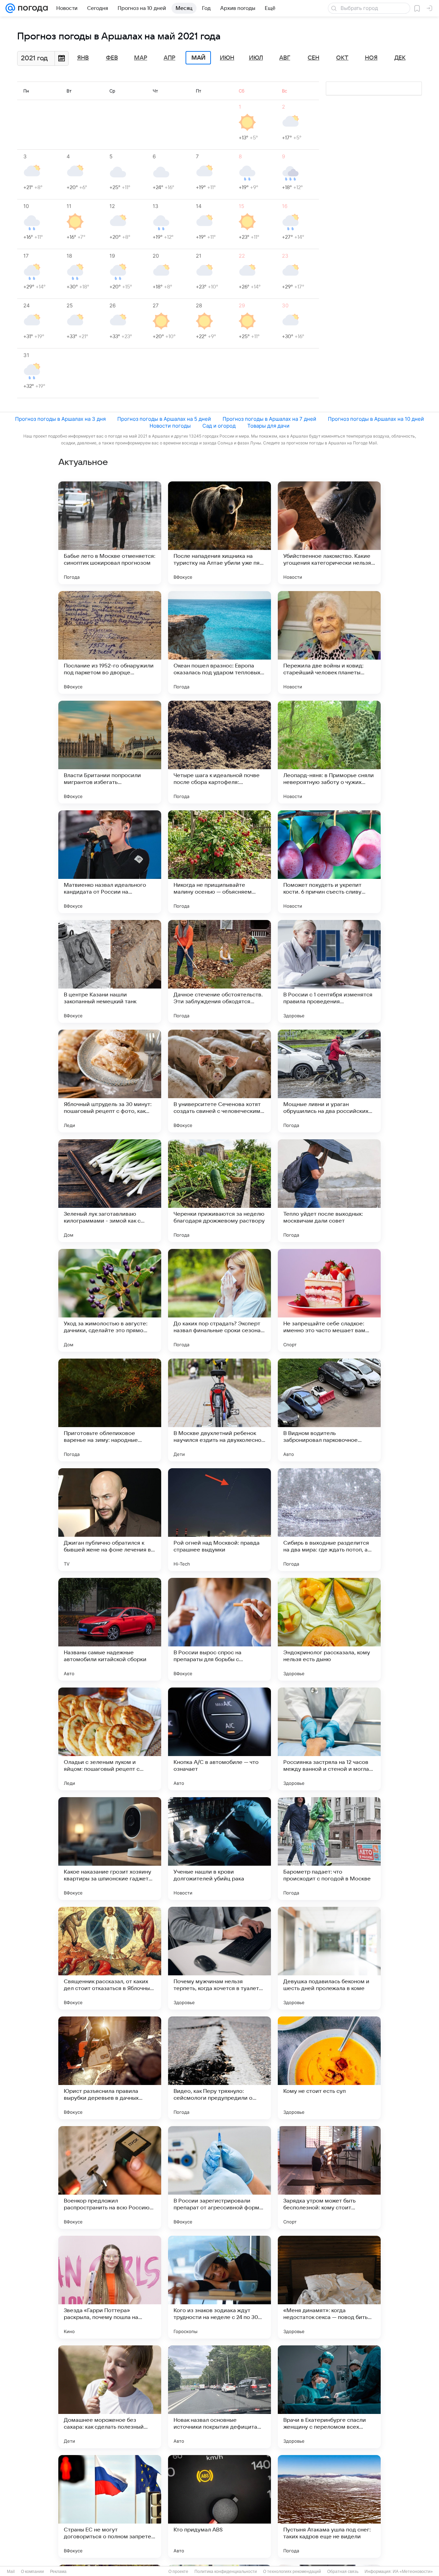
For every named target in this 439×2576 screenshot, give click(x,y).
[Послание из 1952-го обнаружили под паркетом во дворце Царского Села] (110, 642)
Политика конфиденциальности (226, 2572)
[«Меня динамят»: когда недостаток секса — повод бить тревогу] (329, 2287)
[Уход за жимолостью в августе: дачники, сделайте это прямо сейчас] (110, 1300)
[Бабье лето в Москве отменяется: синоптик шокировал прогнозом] (110, 533)
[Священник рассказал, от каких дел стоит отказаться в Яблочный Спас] (110, 1958)
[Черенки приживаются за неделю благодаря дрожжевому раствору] (219, 1191)
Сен (313, 58)
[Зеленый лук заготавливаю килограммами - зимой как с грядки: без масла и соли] (110, 1191)
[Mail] (10, 8)
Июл (256, 58)
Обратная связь (343, 2572)
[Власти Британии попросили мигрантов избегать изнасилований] (110, 752)
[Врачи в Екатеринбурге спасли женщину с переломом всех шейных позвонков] (329, 2397)
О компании (32, 2572)
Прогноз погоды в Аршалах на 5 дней (164, 419)
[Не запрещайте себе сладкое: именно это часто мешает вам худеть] (329, 1300)
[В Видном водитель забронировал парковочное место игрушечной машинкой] (329, 1410)
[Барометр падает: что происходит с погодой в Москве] (329, 1849)
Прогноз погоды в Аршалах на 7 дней (269, 419)
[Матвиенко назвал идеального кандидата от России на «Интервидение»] (110, 862)
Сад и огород (219, 426)
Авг (285, 58)
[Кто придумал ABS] (219, 2506)
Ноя (371, 58)
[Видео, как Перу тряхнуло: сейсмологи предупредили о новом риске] (219, 2068)
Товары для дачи (268, 426)
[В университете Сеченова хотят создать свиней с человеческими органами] (219, 1081)
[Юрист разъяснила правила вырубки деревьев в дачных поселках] (110, 2068)
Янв (83, 58)
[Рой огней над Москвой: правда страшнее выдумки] (219, 1520)
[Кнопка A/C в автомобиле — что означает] (219, 1739)
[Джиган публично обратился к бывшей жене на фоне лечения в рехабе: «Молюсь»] (110, 1520)
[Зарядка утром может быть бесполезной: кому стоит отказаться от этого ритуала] (329, 2178)
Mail (11, 2572)
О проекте (178, 2572)
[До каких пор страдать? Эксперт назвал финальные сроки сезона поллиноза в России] (219, 1300)
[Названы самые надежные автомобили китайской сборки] (110, 1629)
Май (198, 58)
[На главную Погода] (32, 8)
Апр (169, 58)
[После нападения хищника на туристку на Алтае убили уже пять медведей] (219, 533)
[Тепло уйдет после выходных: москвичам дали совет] (329, 1191)
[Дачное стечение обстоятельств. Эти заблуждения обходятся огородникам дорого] (219, 971)
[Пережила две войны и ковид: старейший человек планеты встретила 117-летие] (329, 642)
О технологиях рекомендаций (292, 2572)
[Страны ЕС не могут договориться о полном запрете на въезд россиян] (110, 2506)
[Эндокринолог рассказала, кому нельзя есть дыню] (329, 1629)
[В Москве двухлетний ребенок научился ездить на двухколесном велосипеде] (219, 1410)
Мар (141, 58)
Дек (400, 58)
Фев (112, 58)
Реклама (58, 2572)
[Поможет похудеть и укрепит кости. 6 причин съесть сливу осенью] (329, 862)
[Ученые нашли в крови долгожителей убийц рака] (219, 1849)
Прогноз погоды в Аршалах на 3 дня (60, 419)
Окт (342, 58)
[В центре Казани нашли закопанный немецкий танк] (110, 971)
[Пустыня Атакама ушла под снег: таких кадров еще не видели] (329, 2506)
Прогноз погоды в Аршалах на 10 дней (376, 419)
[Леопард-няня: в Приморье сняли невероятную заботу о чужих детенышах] (329, 752)
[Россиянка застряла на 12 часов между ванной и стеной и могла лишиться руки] (329, 1739)
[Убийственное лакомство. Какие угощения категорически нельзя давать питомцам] (329, 533)
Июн (227, 58)
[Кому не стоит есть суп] (329, 2068)
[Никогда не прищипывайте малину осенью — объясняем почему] (219, 862)
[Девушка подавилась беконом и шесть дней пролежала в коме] (329, 1958)
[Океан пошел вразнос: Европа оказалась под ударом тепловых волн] (219, 642)
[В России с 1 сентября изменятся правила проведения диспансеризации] (329, 971)
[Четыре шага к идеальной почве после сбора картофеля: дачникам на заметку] (219, 752)
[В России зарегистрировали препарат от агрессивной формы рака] (219, 2178)
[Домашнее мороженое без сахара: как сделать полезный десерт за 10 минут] (110, 2397)
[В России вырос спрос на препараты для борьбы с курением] (219, 1629)
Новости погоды (170, 426)
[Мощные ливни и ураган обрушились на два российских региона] (329, 1081)
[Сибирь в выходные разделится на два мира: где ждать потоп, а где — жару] (329, 1520)
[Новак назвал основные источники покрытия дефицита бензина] (219, 2397)
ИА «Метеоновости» (413, 2572)
